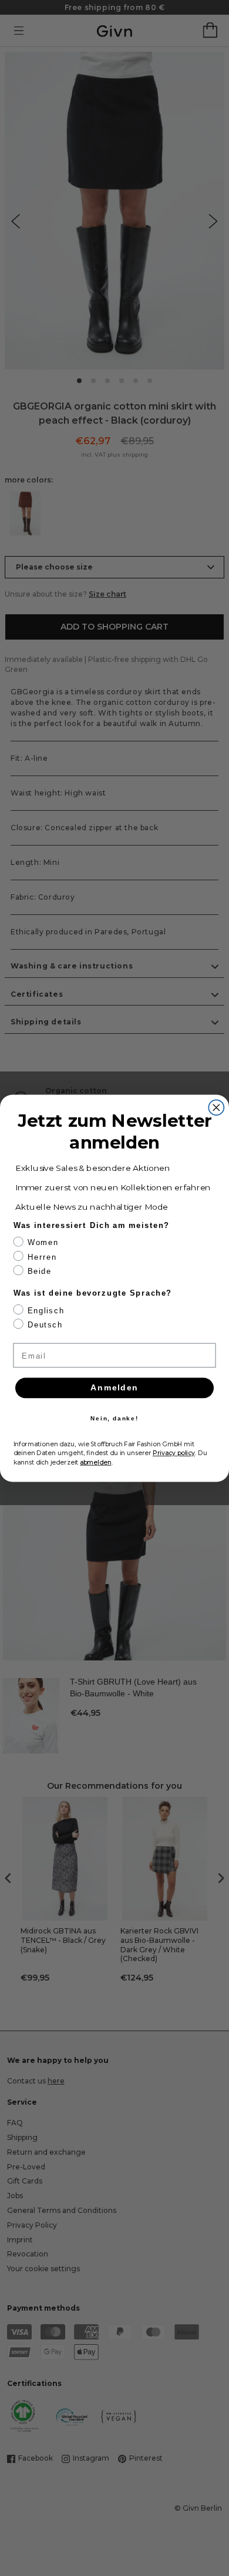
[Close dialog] (216, 1107)
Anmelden (114, 1388)
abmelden (96, 1462)
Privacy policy (174, 1452)
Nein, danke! (114, 1418)
